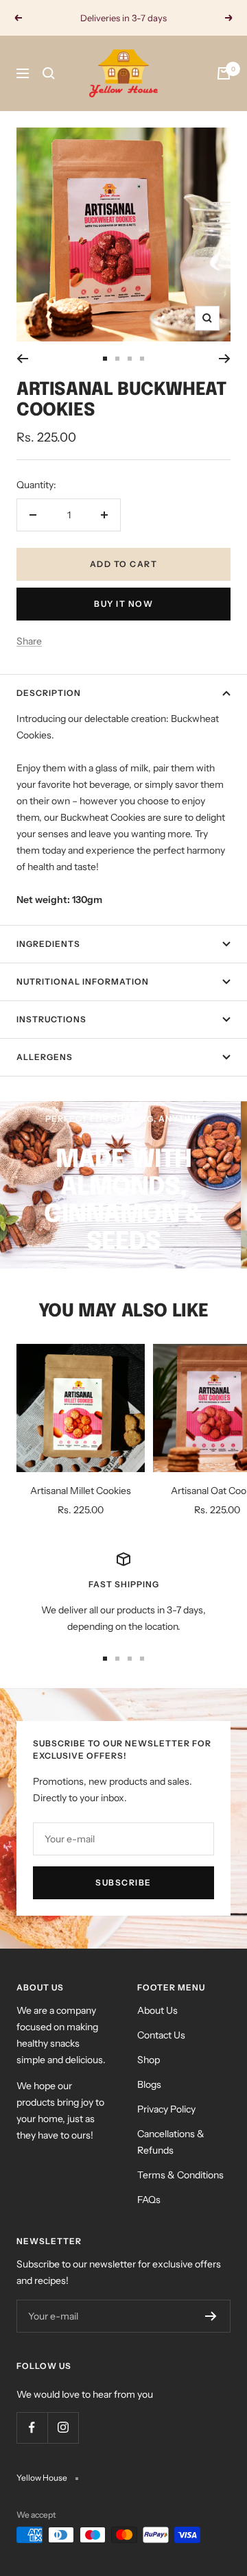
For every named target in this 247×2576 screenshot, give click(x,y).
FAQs (149, 2200)
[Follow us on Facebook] (32, 2428)
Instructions (51, 1019)
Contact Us (161, 2035)
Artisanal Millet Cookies (81, 1491)
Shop (149, 2060)
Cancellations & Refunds (171, 2142)
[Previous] (22, 359)
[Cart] (224, 73)
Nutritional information (83, 982)
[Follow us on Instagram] (63, 2428)
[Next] (225, 359)
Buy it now (123, 604)
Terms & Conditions (180, 2175)
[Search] (49, 73)
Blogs (149, 2084)
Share (29, 641)
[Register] (211, 2316)
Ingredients (48, 944)
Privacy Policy (166, 2109)
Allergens (45, 1057)
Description (49, 693)
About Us (157, 2010)
